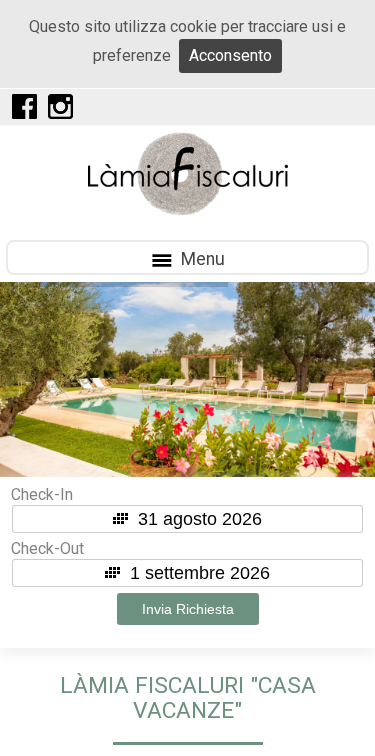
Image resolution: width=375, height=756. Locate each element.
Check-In (42, 494)
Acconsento (230, 55)
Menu (199, 259)
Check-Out (47, 548)
